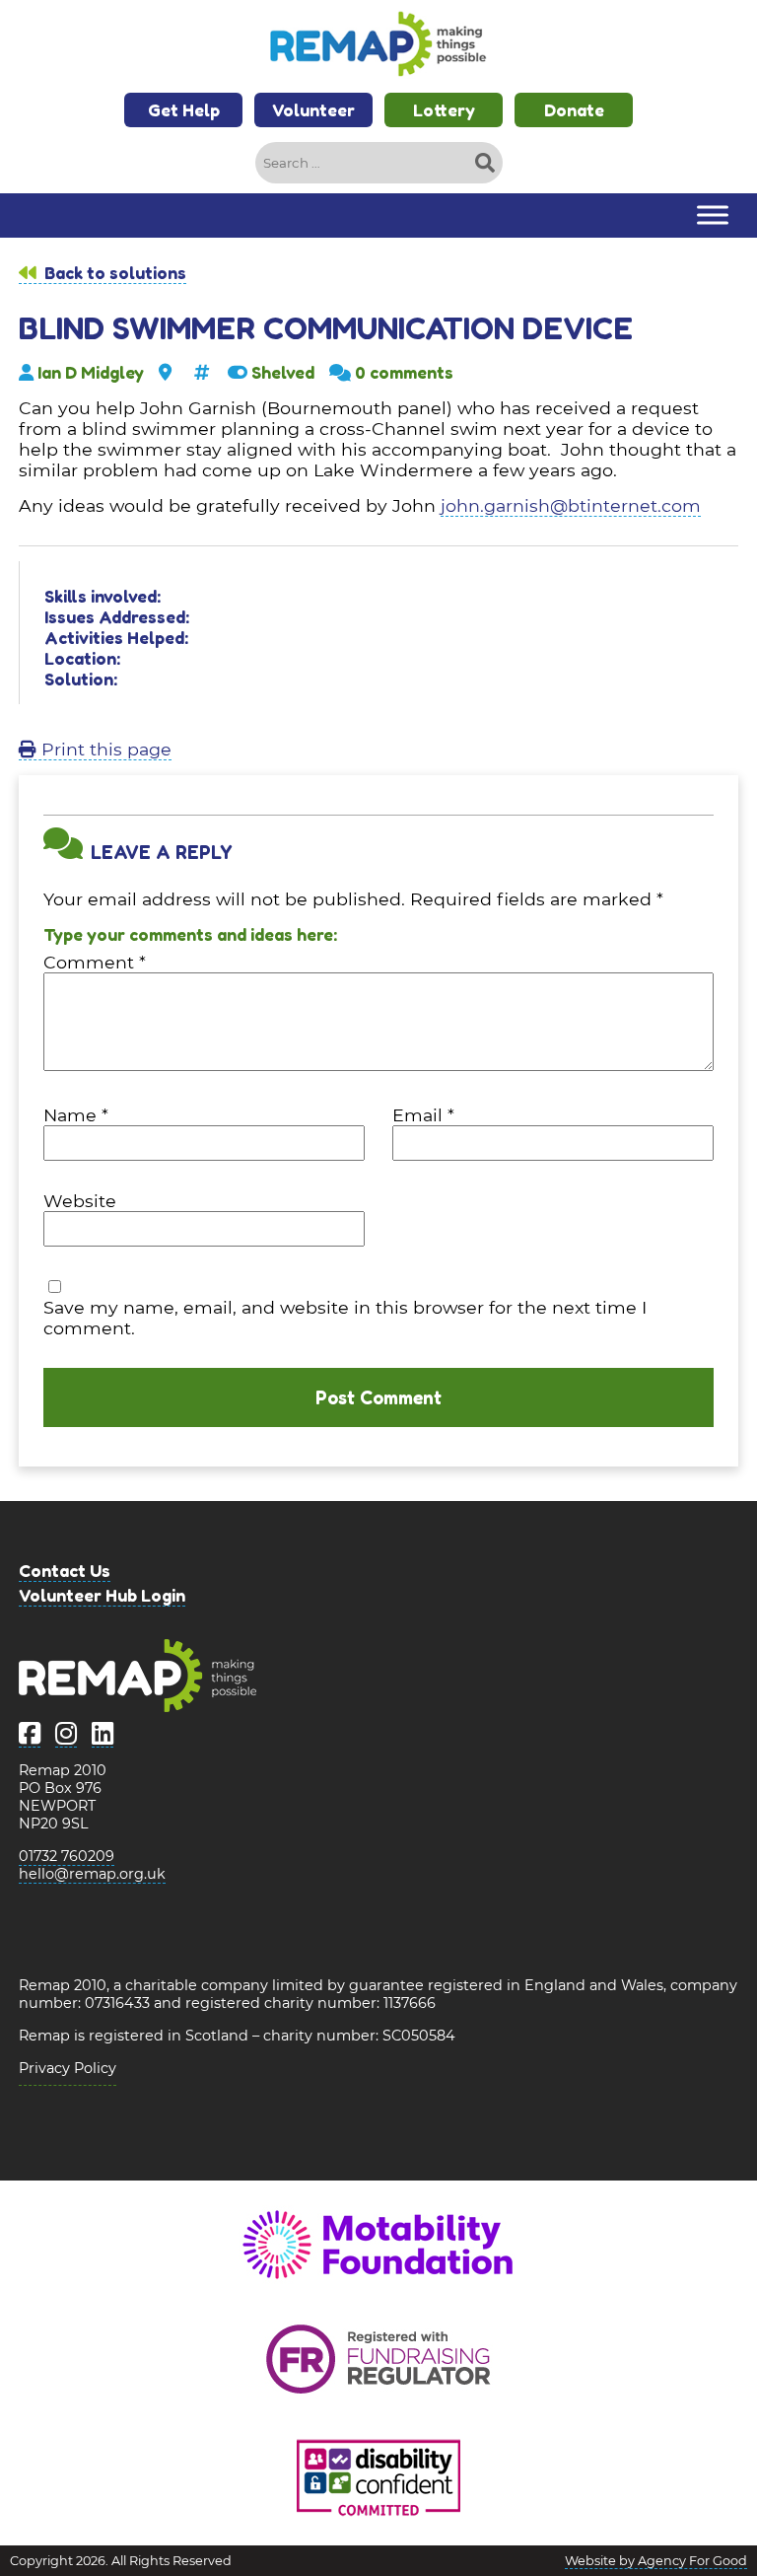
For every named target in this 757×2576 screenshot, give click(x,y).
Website (80, 1201)
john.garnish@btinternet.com (571, 505)
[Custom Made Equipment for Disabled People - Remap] (378, 46)
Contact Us (65, 1571)
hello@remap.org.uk (92, 1874)
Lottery (444, 110)
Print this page (104, 749)
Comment (95, 962)
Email (423, 1115)
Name (76, 1115)
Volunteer (313, 110)
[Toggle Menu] (713, 215)
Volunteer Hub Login (102, 1595)
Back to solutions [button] (113, 273)
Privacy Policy (68, 2068)
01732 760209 (67, 1856)
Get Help (184, 110)
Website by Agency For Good (656, 2561)
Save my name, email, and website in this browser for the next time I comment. (345, 1318)
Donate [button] (574, 110)
